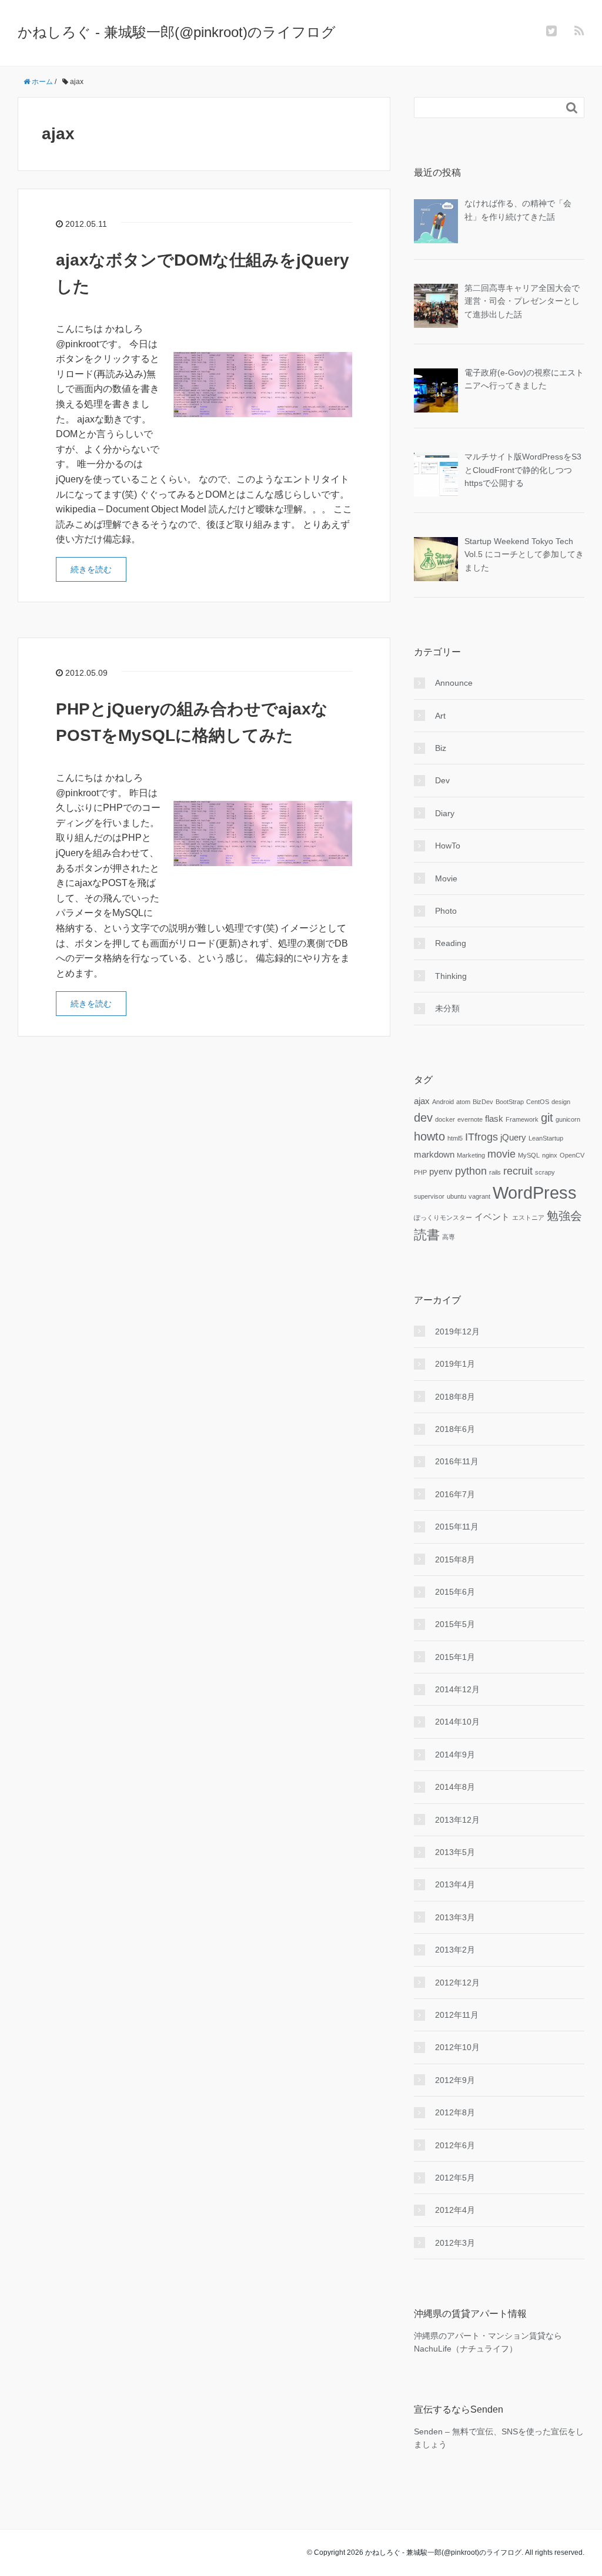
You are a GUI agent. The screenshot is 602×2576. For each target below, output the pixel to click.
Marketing (471, 1155)
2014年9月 (455, 1755)
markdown (434, 1155)
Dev (442, 780)
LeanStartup (546, 1138)
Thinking (451, 976)
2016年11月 (457, 1461)
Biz (441, 748)
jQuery (513, 1138)
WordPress (535, 1193)
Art (440, 716)
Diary (445, 813)
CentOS (538, 1102)
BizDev (483, 1102)
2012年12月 (457, 1983)
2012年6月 (455, 2145)
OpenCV (572, 1155)
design (561, 1102)
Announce (454, 683)
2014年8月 (455, 1787)
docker (445, 1119)
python (471, 1171)
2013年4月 (455, 1884)
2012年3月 (455, 2243)
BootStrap (510, 1102)
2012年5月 (455, 2178)
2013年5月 (455, 1852)
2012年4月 (455, 2210)
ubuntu (456, 1196)
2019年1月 (455, 1364)
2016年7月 (455, 1494)
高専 (449, 1237)
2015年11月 (457, 1527)
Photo (446, 911)
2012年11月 (457, 2015)
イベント (492, 1217)
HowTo (448, 846)
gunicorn (568, 1119)
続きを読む (91, 569)
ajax (422, 1101)
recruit (518, 1171)
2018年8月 (455, 1397)
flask (494, 1119)
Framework (522, 1119)
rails (495, 1172)
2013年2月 (455, 1950)
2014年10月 (457, 1722)
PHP (420, 1172)
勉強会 (564, 1216)
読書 (427, 1235)
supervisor (429, 1196)
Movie (446, 878)
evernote (470, 1119)
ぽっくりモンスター (443, 1217)
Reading (451, 943)
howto (429, 1136)
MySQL (529, 1155)
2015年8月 (455, 1559)
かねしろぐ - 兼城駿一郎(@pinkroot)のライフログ (177, 32)
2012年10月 (457, 2047)
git (547, 1118)
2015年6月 (455, 1592)
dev (423, 1118)
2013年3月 (455, 1917)
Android (443, 1102)
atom (463, 1102)
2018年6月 (455, 1429)
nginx (550, 1155)
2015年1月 (455, 1657)
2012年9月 (455, 2080)
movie (501, 1154)
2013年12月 (457, 1820)
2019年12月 (457, 1331)
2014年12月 (457, 1689)
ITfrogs (481, 1137)
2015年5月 (455, 1624)
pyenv (441, 1172)
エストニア (528, 1217)
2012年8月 (455, 2112)
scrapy (545, 1172)
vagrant (479, 1196)
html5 (455, 1138)
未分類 (447, 1008)
